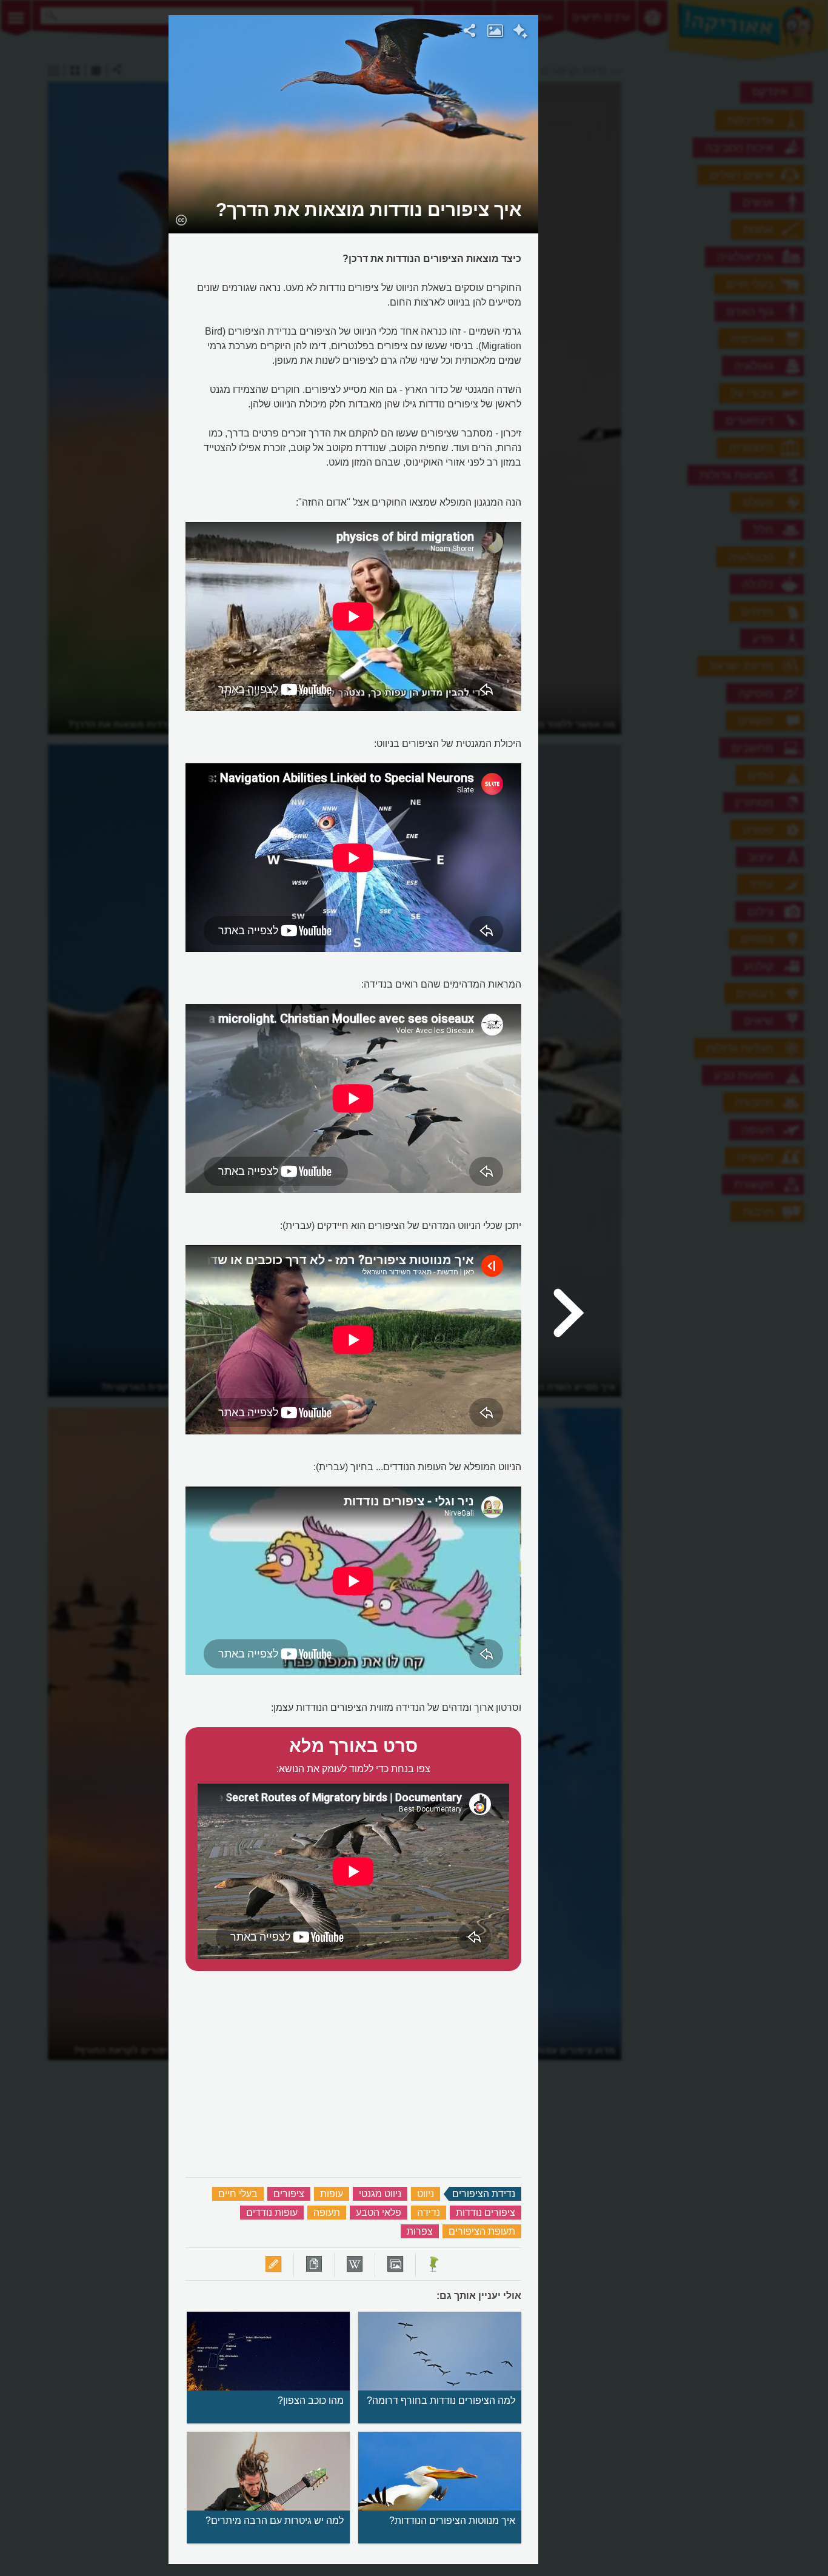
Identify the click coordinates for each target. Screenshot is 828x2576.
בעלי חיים (238, 2194)
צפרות (420, 2231)
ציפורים (289, 2194)
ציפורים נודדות (486, 2213)
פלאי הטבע (379, 2213)
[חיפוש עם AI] (520, 33)
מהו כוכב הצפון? (311, 2400)
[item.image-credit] (181, 219)
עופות (332, 2194)
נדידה (429, 2213)
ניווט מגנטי (380, 2194)
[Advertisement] (687, 197)
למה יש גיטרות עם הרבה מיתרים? (275, 2521)
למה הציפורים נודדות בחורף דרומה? (441, 2400)
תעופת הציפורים (482, 2231)
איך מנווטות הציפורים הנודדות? (452, 2521)
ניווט (426, 2194)
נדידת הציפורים (484, 2194)
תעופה (327, 2213)
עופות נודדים (272, 2213)
